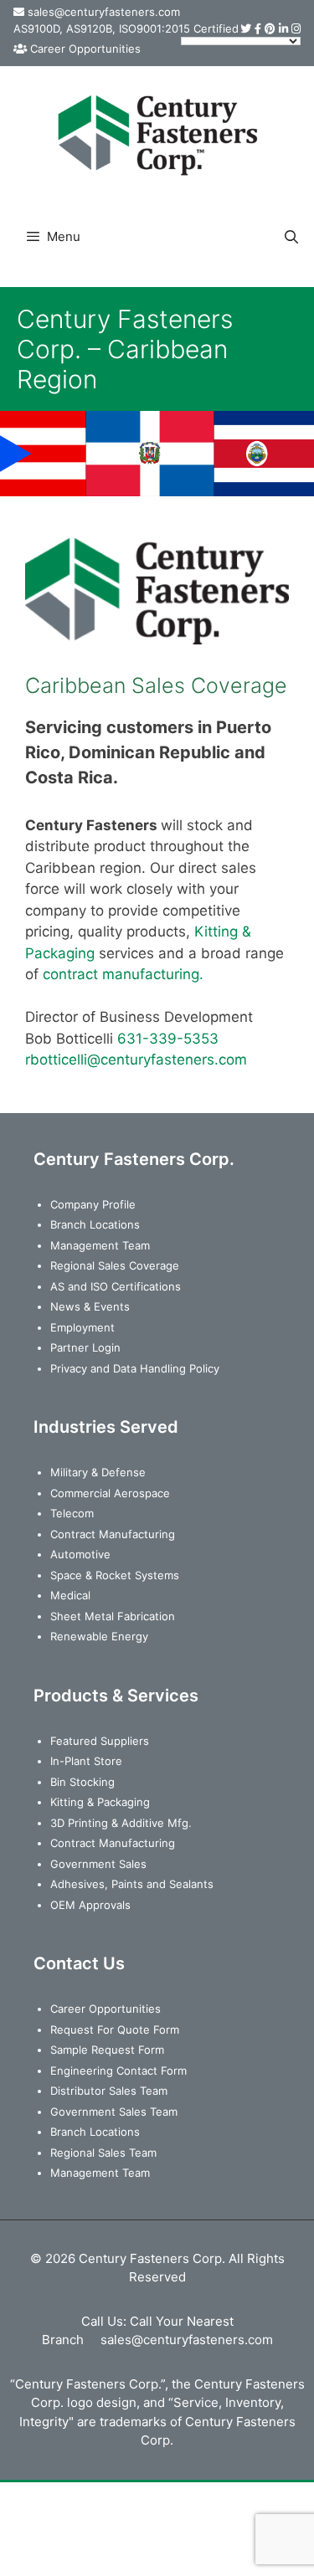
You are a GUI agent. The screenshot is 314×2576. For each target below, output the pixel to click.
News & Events (90, 1306)
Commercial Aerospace (110, 1493)
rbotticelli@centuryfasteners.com (136, 1060)
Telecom (72, 1513)
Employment (82, 1327)
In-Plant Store (86, 1761)
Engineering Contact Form (118, 2071)
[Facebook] (258, 28)
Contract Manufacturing (113, 1534)
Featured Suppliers (100, 1741)
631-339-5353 (168, 1039)
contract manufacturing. (123, 974)
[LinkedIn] (283, 28)
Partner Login (85, 1347)
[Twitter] (246, 28)
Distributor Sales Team (109, 2091)
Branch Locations (95, 1224)
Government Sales (98, 1864)
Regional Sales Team (103, 2153)
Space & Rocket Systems (115, 1575)
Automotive (80, 1554)
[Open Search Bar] (291, 237)
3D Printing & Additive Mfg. (121, 1823)
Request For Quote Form (115, 2029)
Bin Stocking (82, 1782)
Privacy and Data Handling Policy (135, 1368)
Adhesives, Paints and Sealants (132, 1884)
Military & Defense (98, 1472)
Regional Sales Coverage (115, 1265)
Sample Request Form (107, 2050)
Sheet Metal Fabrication (113, 1616)
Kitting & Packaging (100, 1802)
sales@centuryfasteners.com (104, 12)
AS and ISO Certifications (116, 1286)
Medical (70, 1595)
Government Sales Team (114, 2112)
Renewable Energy (99, 1636)
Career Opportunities (85, 49)
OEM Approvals (90, 1905)
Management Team (100, 1245)
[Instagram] (296, 28)
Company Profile (93, 1204)
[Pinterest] (270, 28)
